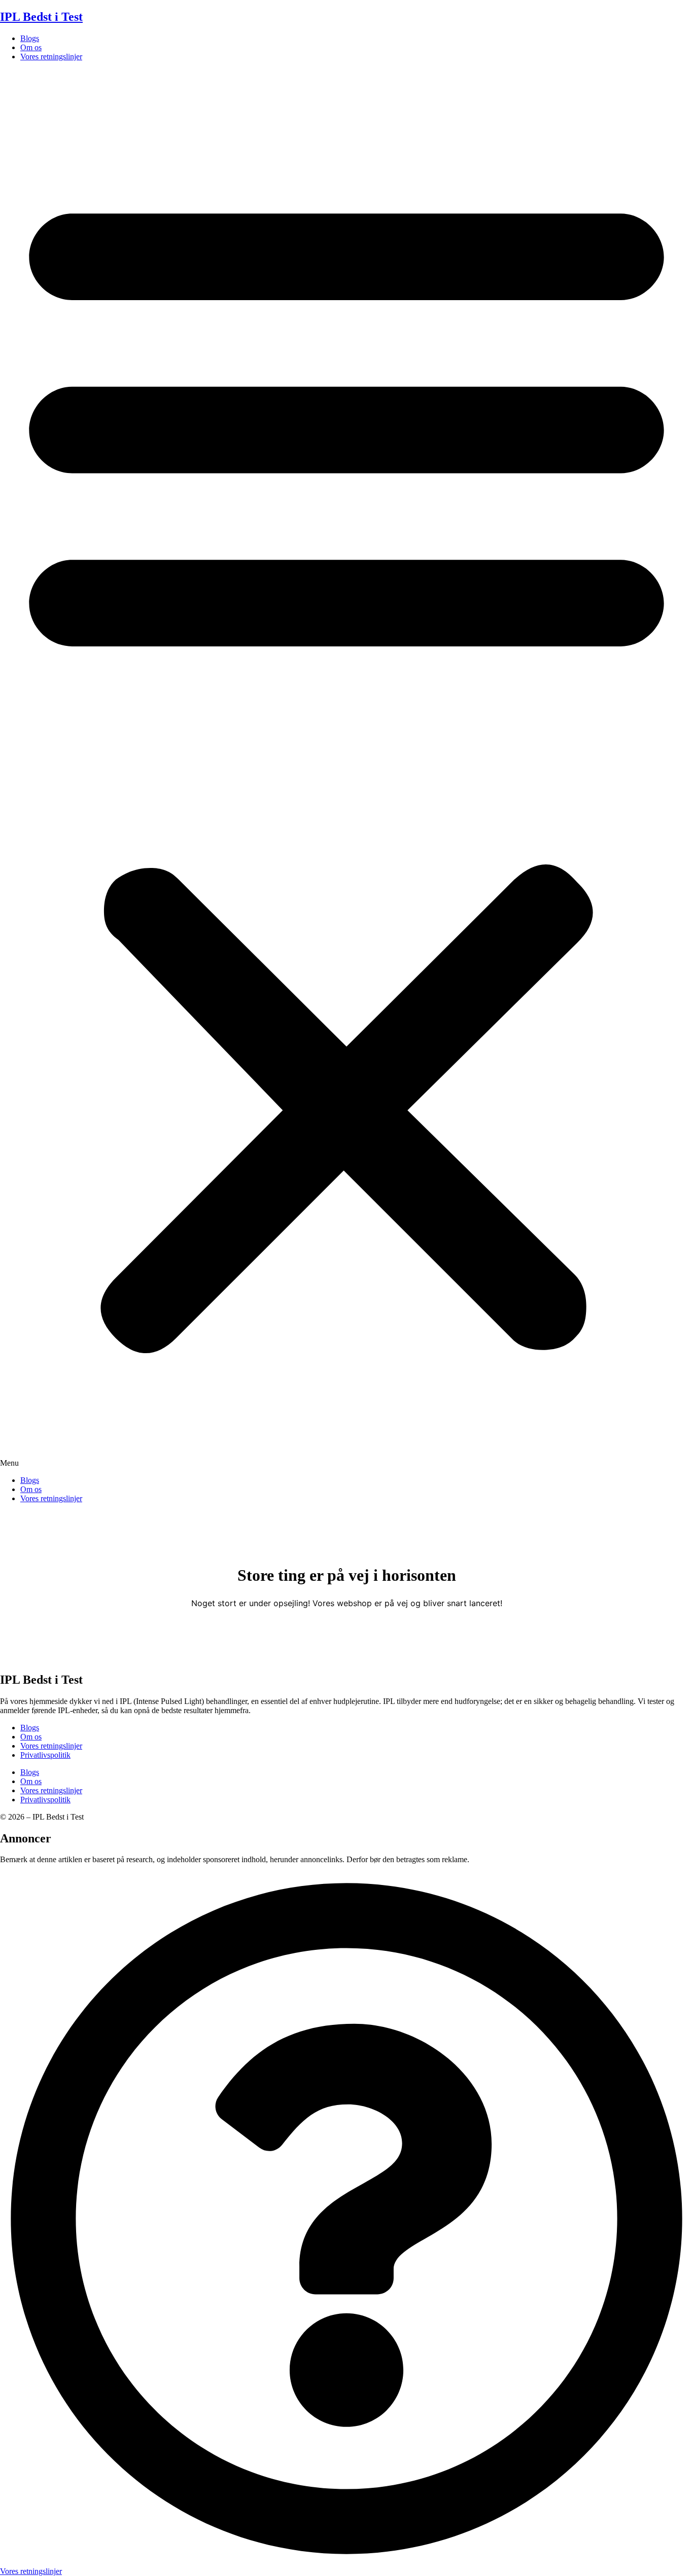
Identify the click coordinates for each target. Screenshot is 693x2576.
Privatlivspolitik (45, 1755)
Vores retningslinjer (51, 57)
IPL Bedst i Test (41, 17)
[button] (346, 769)
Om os (31, 47)
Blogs (30, 38)
